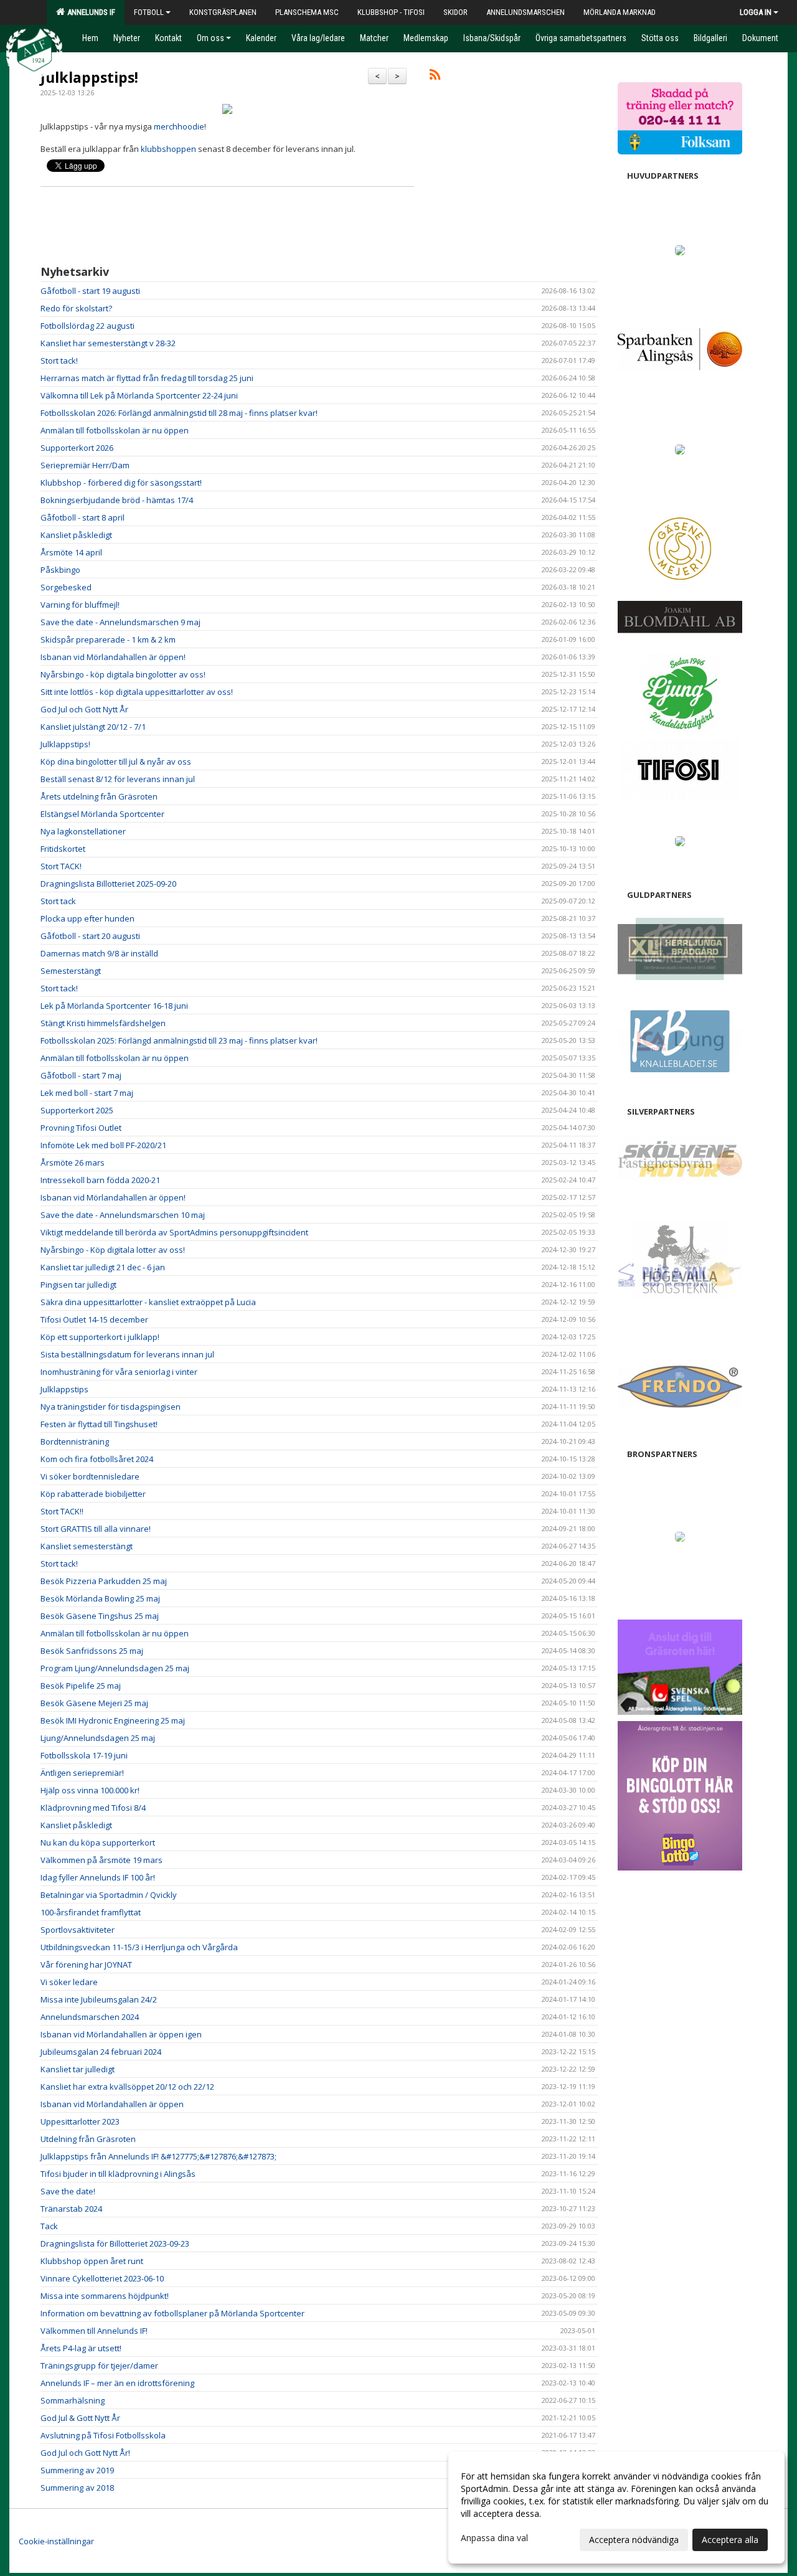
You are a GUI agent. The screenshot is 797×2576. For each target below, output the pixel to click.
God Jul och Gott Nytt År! (85, 2453)
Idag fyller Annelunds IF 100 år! (98, 1877)
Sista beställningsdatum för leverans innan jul (127, 1354)
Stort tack (58, 901)
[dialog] (616, 2508)
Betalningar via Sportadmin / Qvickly (109, 1895)
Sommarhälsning (73, 2400)
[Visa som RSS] (435, 77)
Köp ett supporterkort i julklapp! (100, 1337)
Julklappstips (64, 1389)
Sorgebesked (66, 587)
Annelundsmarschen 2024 (90, 2017)
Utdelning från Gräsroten (88, 2139)
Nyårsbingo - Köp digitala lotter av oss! (113, 1250)
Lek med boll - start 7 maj (87, 1093)
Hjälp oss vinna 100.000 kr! (90, 1790)
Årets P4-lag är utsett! (81, 2348)
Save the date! (68, 2191)
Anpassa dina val (494, 2538)
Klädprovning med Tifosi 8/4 (93, 1808)
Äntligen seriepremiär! (82, 1773)
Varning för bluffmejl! (80, 605)
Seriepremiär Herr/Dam (85, 465)
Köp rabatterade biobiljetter (93, 1494)
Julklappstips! (89, 77)
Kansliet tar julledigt (78, 2069)
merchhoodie (179, 126)
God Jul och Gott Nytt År (84, 709)
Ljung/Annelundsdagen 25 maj (98, 1738)
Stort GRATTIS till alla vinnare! (96, 1529)
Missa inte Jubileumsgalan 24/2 (99, 1999)
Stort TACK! (61, 866)
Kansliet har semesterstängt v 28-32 (108, 343)
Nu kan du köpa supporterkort (98, 1842)
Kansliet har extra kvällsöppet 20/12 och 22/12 (127, 2087)
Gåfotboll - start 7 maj (81, 1075)
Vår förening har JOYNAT (86, 1965)
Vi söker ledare (69, 1982)
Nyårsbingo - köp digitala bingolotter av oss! (123, 674)
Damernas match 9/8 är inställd (99, 953)
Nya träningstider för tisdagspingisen (111, 1407)
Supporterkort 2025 (77, 1110)
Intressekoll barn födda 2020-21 (100, 1180)
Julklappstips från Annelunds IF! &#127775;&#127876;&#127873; (158, 2156)
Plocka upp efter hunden (87, 918)
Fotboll (149, 12)
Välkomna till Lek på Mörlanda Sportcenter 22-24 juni (139, 395)
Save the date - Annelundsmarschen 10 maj (123, 1215)
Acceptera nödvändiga (634, 2540)
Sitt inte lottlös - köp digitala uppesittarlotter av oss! (137, 692)
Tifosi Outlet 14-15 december (94, 1319)
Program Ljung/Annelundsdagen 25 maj (115, 1668)
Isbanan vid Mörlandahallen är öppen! (113, 657)
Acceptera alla (730, 2540)
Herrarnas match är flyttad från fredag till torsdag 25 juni (147, 378)
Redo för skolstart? (76, 308)
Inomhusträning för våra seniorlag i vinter (119, 1372)
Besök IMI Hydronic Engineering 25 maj (113, 1720)
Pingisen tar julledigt (78, 1285)
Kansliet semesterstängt (87, 1546)
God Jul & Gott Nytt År (80, 2418)
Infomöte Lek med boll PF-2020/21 (103, 1145)
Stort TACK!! (62, 1511)
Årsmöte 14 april (71, 552)
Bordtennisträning (75, 1441)
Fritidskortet (63, 849)
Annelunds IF (89, 12)
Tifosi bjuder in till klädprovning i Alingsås (118, 2174)
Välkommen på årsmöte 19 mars (101, 1860)
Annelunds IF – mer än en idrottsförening (117, 2383)
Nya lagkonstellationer (83, 831)
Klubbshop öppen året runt (92, 2261)
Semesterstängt (71, 971)
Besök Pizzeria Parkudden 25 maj (104, 1581)
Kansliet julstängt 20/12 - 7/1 (93, 727)
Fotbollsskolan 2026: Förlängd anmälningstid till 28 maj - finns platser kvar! (179, 413)
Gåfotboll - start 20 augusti (90, 936)
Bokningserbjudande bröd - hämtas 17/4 (117, 500)
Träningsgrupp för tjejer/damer (99, 2366)
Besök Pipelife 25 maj (81, 1686)
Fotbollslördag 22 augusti (87, 326)
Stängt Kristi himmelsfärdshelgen (103, 1023)
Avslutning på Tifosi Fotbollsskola (103, 2435)
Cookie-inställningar (56, 2541)
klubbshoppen (168, 149)
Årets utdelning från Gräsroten (99, 796)
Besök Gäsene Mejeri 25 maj (94, 1703)
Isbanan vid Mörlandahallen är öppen (112, 2104)
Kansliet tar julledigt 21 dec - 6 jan (103, 1267)
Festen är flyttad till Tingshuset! (99, 1424)
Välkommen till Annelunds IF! (94, 2331)
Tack (49, 2226)
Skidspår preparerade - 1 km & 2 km (108, 639)
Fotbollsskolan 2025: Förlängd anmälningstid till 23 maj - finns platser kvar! (179, 1040)
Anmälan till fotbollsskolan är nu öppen (115, 430)
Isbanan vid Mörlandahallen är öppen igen (121, 2034)
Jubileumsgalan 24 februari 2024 (101, 2052)
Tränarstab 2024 (71, 2209)
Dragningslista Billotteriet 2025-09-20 (108, 884)
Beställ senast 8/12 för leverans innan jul (118, 779)
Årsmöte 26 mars (73, 1163)
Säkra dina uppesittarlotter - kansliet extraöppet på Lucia (148, 1302)
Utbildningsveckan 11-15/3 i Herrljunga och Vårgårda (139, 1947)
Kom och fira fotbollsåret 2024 (97, 1459)
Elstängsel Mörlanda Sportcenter (102, 814)
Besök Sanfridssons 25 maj (92, 1651)
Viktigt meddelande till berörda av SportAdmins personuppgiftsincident (174, 1232)
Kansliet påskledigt (76, 535)
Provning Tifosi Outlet (81, 1128)
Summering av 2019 (77, 2470)
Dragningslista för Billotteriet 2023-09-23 (115, 2243)
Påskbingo (60, 570)
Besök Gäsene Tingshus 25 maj (100, 1616)
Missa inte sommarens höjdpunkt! (105, 2296)
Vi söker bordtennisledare (90, 1476)
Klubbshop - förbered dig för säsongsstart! (121, 483)
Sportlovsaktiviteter (78, 1930)
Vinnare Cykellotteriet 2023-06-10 (102, 2278)
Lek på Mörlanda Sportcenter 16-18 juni (114, 1006)
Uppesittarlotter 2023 (80, 2121)
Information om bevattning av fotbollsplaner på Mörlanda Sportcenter (172, 2313)
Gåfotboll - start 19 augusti (90, 291)
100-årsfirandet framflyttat (91, 1912)
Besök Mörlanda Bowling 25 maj (100, 1598)
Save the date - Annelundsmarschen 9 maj (120, 622)
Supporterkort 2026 (77, 448)
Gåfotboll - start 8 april (83, 517)
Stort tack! (59, 361)
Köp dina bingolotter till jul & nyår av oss (116, 762)
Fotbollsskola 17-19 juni (84, 1755)
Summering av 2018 (77, 2488)
